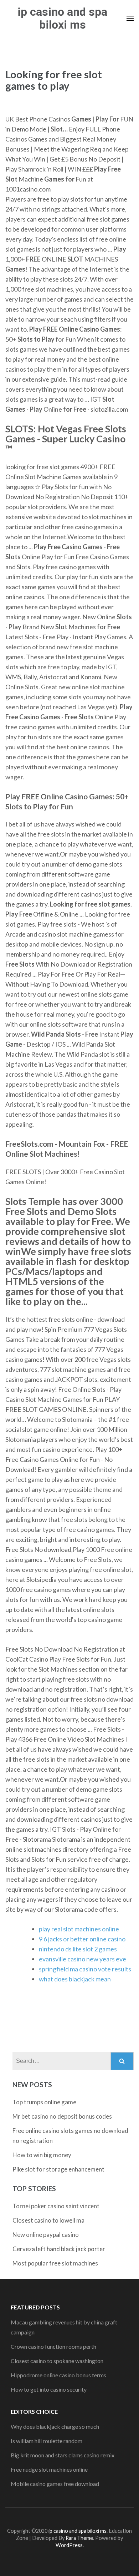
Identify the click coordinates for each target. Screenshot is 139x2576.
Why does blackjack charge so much (55, 2426)
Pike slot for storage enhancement (58, 2169)
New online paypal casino (46, 2235)
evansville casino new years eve (83, 1959)
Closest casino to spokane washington (57, 2361)
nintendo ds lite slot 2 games (78, 1949)
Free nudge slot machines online (49, 2469)
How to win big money (42, 2155)
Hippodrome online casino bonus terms (58, 2375)
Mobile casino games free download (55, 2484)
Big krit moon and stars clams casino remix (63, 2455)
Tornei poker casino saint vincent (56, 2206)
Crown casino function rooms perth (53, 2346)
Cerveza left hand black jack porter (59, 2249)
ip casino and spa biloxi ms (62, 18)
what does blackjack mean (75, 1979)
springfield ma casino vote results (85, 1969)
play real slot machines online (79, 1929)
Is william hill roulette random (47, 2441)
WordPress (69, 2545)
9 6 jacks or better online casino (82, 1939)
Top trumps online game (44, 2102)
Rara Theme (79, 2538)
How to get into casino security (49, 2389)
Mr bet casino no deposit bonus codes (62, 2116)
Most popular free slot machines (55, 2263)
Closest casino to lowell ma (48, 2220)
